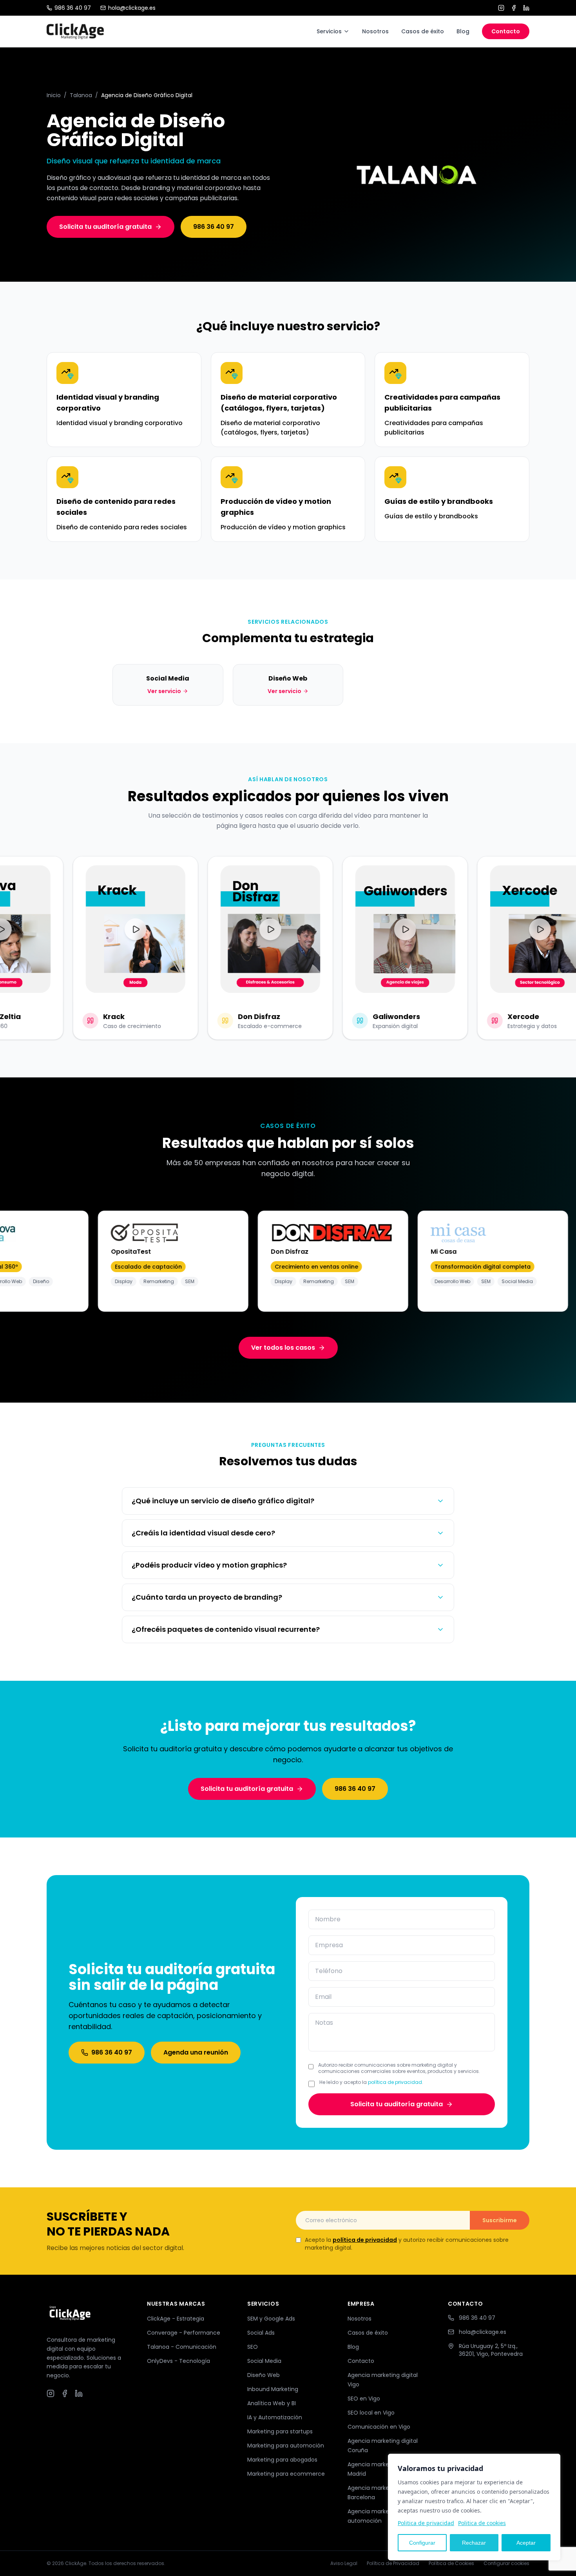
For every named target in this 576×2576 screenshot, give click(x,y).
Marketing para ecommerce (286, 2474)
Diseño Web (264, 2375)
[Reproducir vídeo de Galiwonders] (389, 929)
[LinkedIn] (526, 8)
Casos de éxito (423, 31)
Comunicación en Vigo (379, 2427)
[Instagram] (501, 8)
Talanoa (81, 95)
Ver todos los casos (283, 1348)
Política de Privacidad (393, 2563)
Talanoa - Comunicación (182, 2347)
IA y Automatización (275, 2417)
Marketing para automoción (286, 2446)
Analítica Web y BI (272, 2403)
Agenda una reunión (196, 2052)
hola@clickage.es (132, 8)
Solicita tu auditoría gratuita (105, 227)
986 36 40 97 (73, 8)
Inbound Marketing (273, 2389)
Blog (463, 31)
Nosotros (375, 31)
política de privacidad (395, 2082)
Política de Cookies (451, 2563)
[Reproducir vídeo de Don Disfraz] (255, 929)
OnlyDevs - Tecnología (178, 2361)
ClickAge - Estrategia (176, 2319)
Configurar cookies (506, 2563)
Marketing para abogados (282, 2460)
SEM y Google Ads (271, 2319)
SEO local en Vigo (371, 2413)
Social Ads (261, 2333)
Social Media (264, 2361)
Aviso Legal (344, 2563)
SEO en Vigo (364, 2399)
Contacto (506, 31)
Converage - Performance (184, 2333)
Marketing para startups (280, 2431)
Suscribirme (500, 2220)
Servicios (329, 31)
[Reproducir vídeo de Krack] (120, 929)
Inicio (54, 95)
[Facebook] (514, 8)
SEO (253, 2347)
